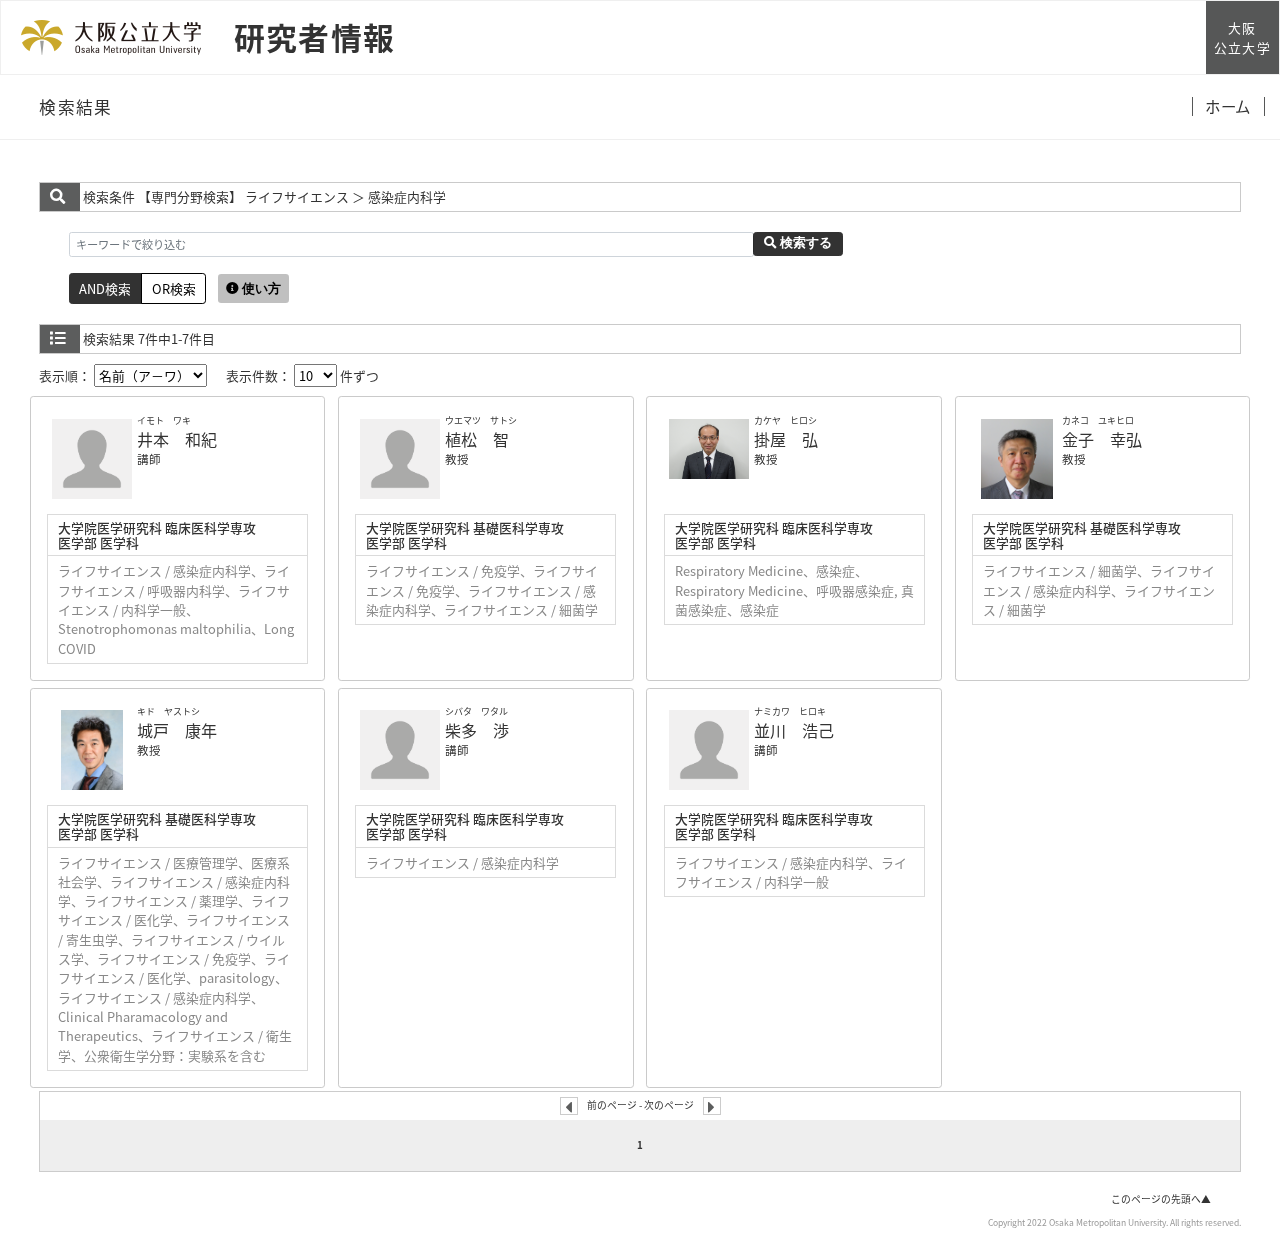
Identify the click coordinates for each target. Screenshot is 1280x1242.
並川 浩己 (794, 730)
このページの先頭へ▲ (1161, 1199)
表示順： (66, 375)
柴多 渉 (477, 730)
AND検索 (105, 288)
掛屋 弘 (786, 439)
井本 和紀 (177, 439)
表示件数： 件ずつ (302, 375)
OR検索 (174, 288)
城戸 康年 (177, 730)
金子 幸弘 (1102, 439)
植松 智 (477, 439)
